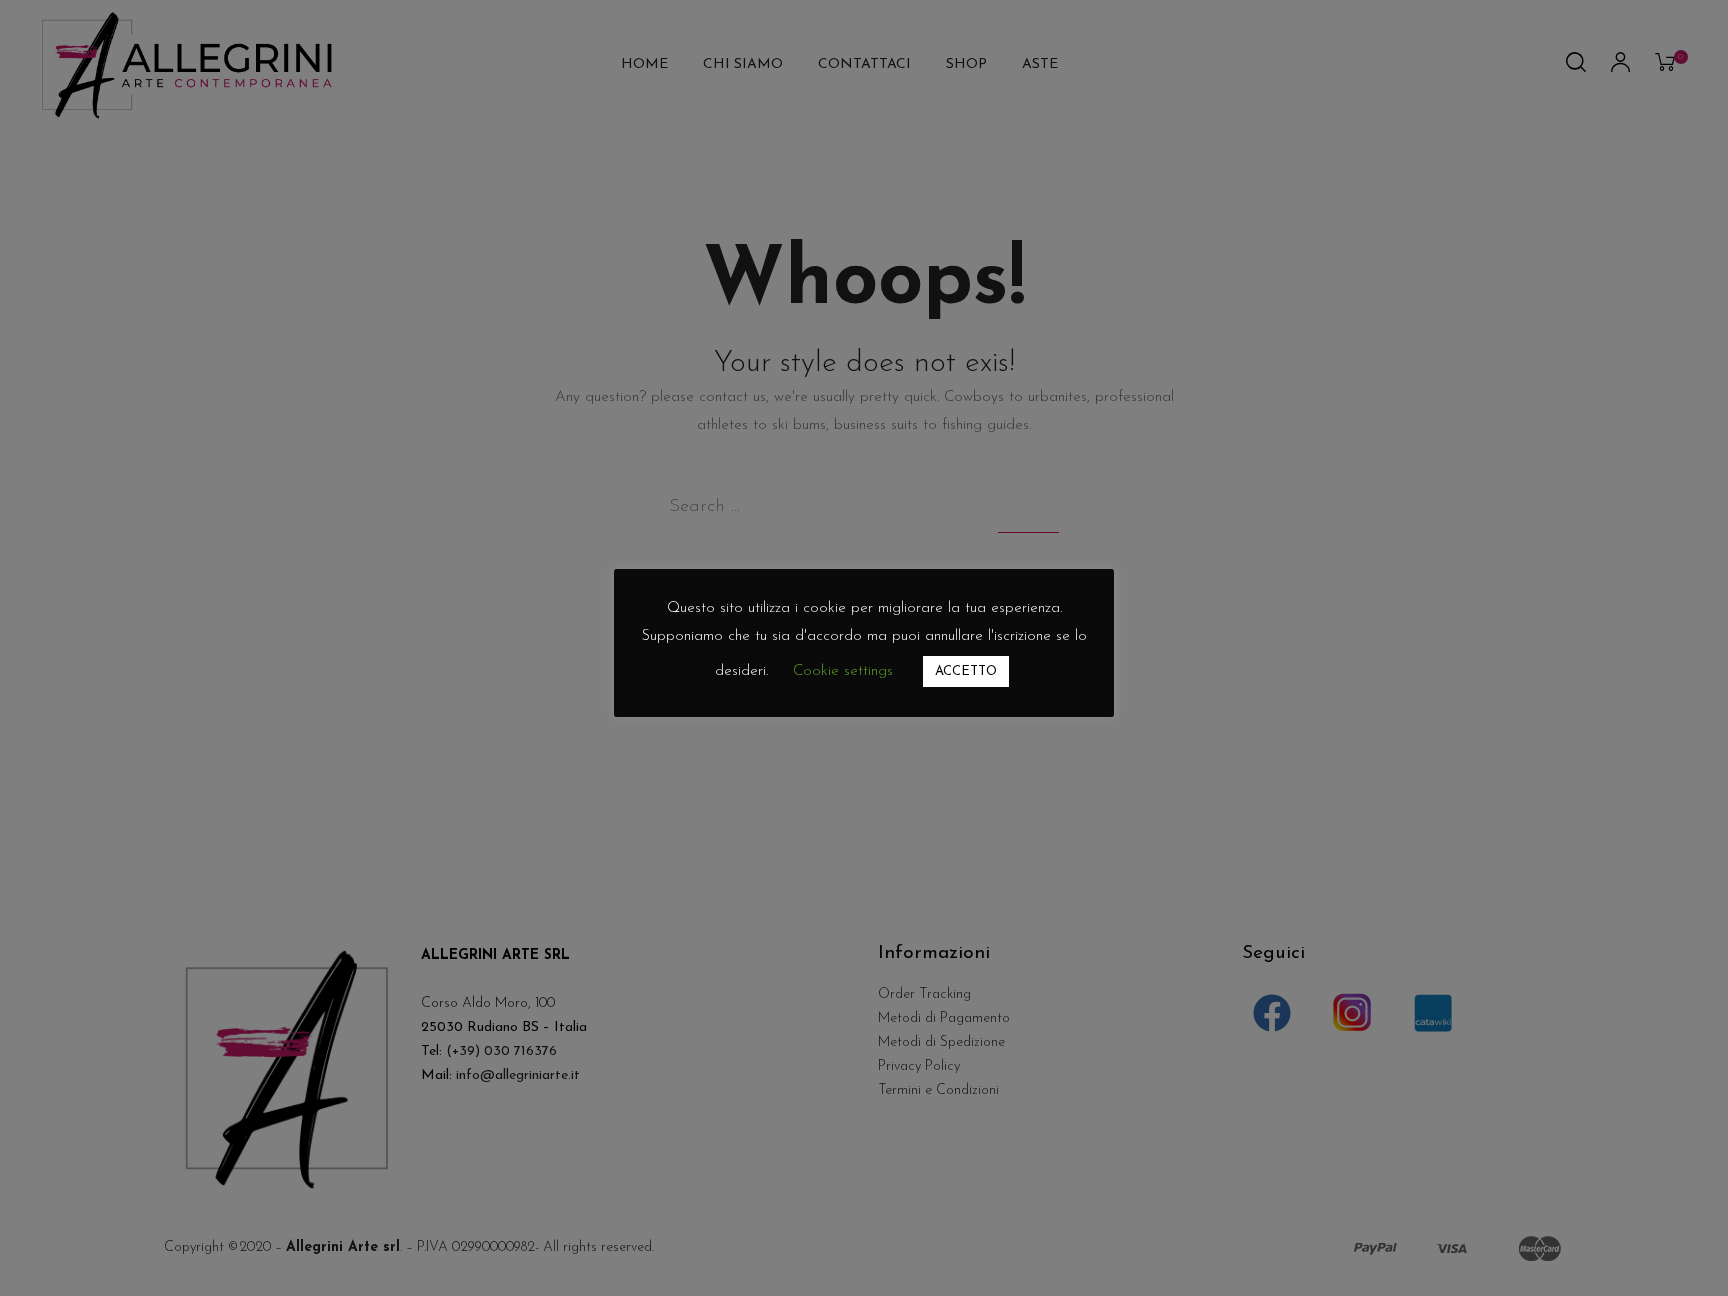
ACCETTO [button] (966, 671)
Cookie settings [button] (843, 671)
